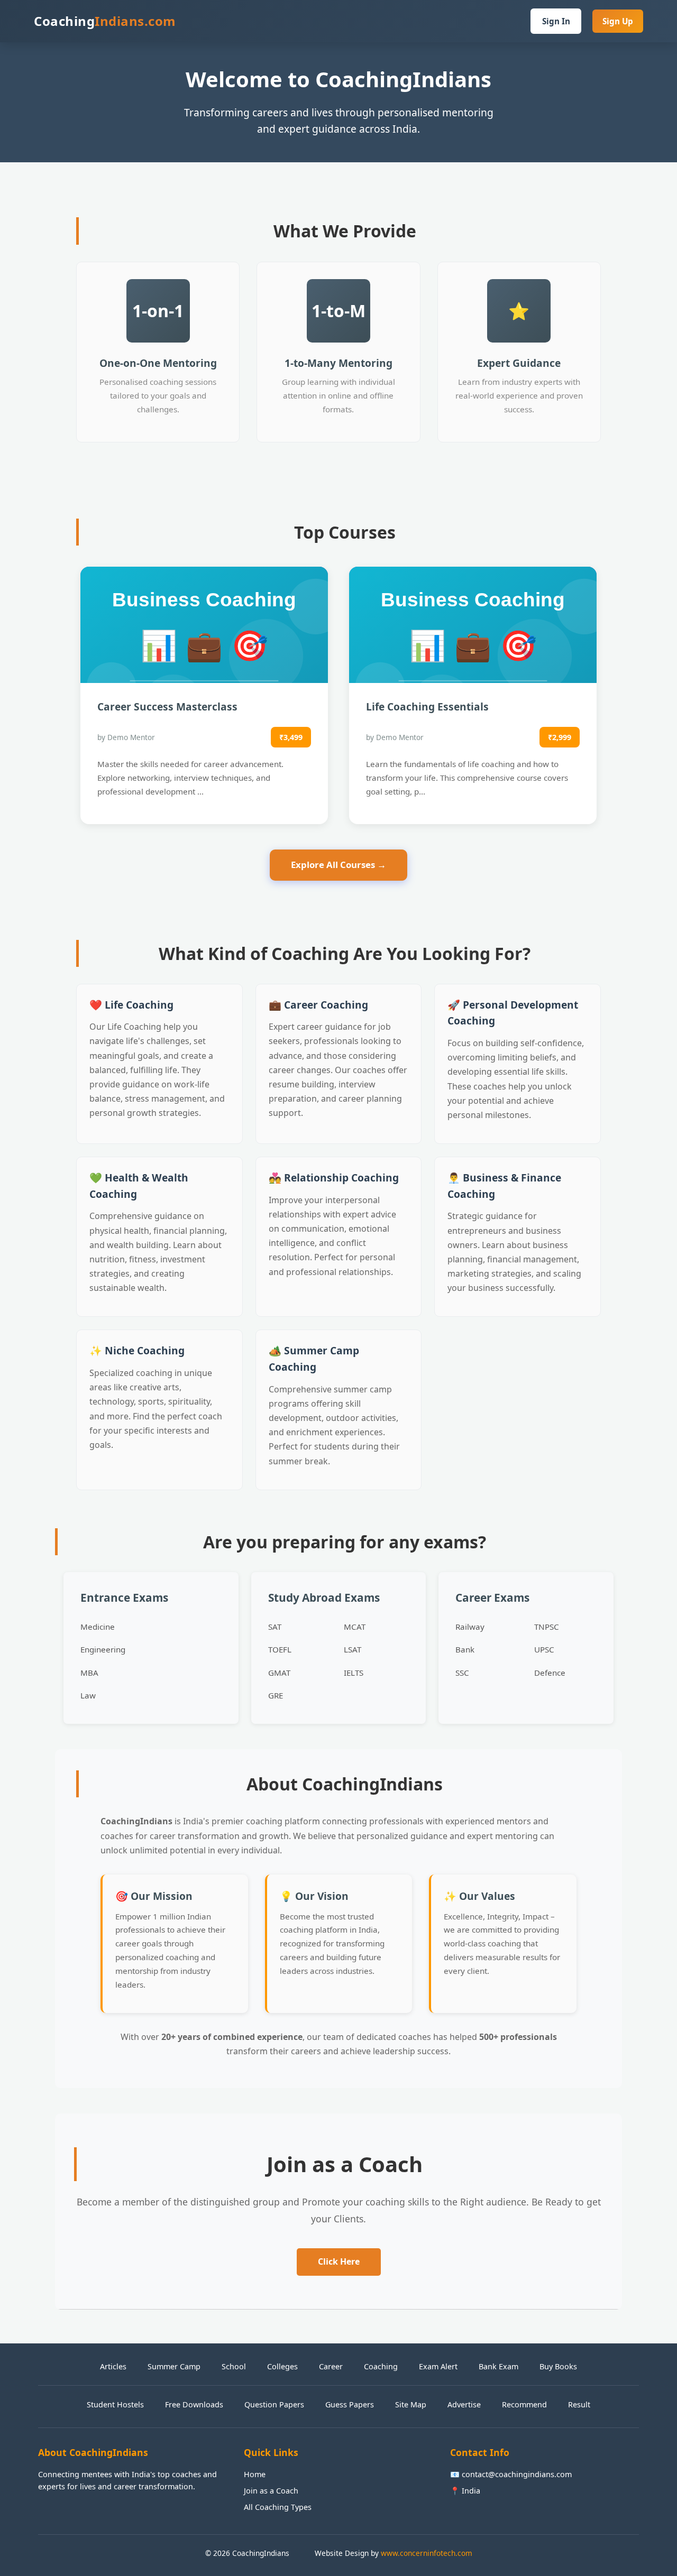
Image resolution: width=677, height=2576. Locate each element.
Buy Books (558, 2366)
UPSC (544, 1649)
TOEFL (280, 1649)
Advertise (464, 2404)
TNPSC (547, 1627)
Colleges (282, 2366)
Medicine (98, 1627)
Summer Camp (174, 2366)
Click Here (339, 2261)
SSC (462, 1673)
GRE (276, 1695)
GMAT (279, 1673)
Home (255, 2474)
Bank (465, 1649)
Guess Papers (350, 2404)
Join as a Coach (271, 2491)
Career (331, 2366)
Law (88, 1695)
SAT (275, 1627)
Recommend (524, 2404)
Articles (113, 2366)
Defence (550, 1673)
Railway (470, 1627)
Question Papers (274, 2404)
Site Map (411, 2404)
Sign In (556, 21)
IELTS (354, 1673)
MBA (89, 1673)
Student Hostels (115, 2404)
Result (579, 2404)
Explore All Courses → (338, 865)
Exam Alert (438, 2366)
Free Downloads (194, 2404)
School (234, 2366)
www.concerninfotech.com (427, 2553)
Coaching (381, 2366)
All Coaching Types (278, 2507)
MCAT (355, 1627)
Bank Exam (498, 2366)
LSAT (353, 1649)
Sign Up (618, 21)
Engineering (103, 1649)
